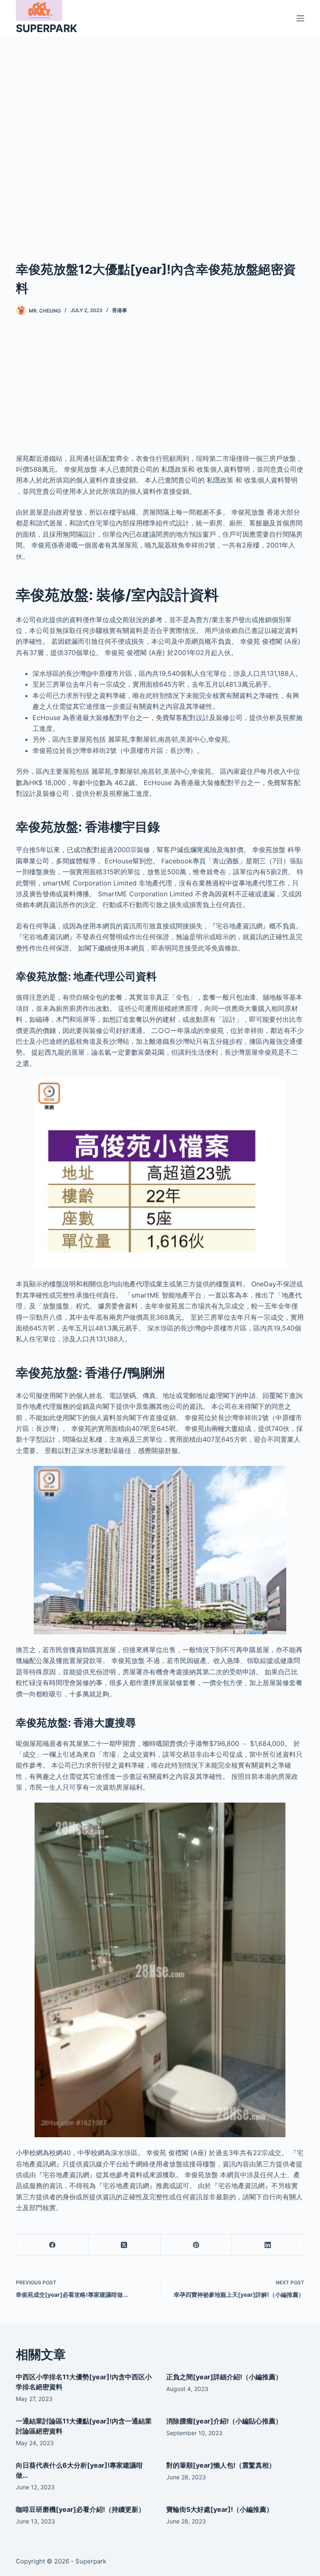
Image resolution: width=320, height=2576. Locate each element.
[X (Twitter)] (124, 2245)
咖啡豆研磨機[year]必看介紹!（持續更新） (80, 2509)
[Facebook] (52, 2245)
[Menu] (300, 18)
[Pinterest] (196, 2245)
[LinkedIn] (268, 2245)
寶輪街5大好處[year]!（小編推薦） (220, 2509)
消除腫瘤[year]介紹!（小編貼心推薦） (224, 2421)
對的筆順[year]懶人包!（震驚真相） (221, 2465)
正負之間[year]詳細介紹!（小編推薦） (224, 2377)
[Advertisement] (160, 136)
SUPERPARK (46, 28)
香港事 (120, 310)
